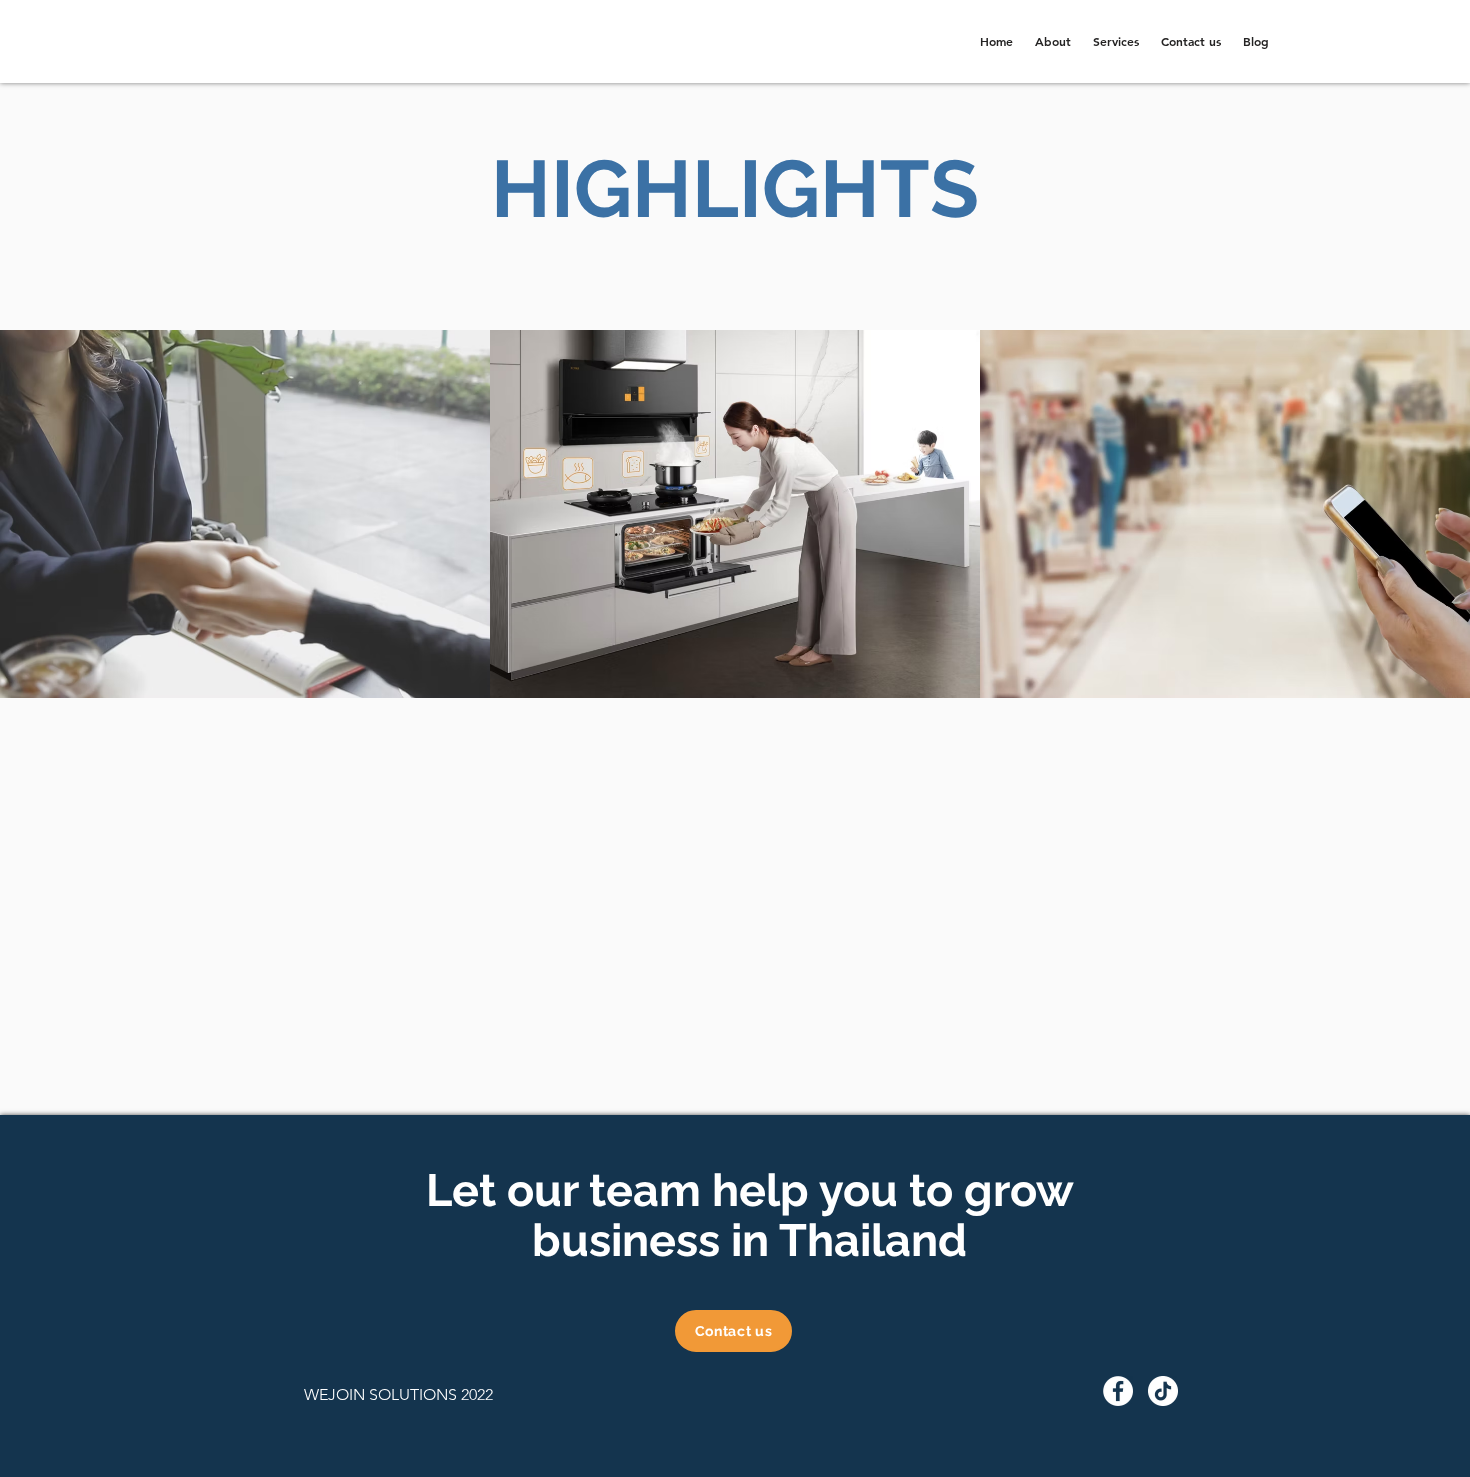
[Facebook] (1118, 1391)
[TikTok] (1163, 1391)
